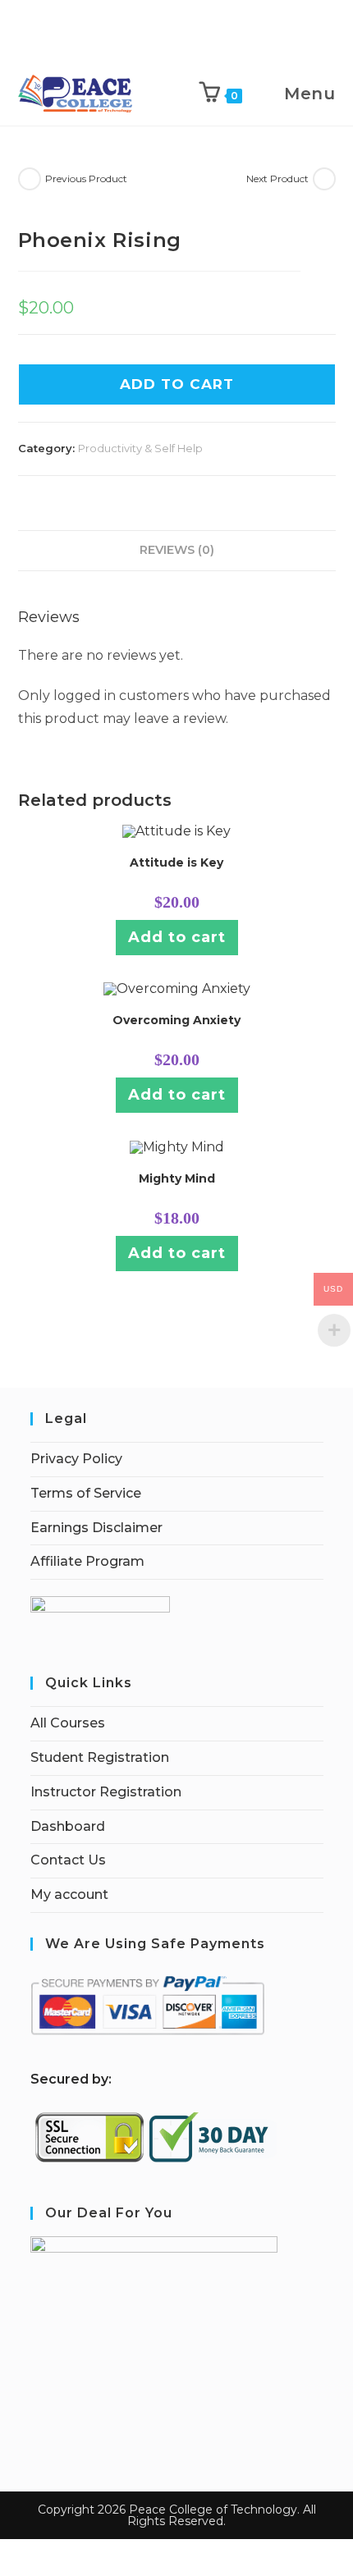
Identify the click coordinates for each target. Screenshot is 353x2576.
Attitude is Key (176, 862)
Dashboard (68, 1826)
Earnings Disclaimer (96, 1528)
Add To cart (177, 384)
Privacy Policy (76, 1459)
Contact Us (68, 1860)
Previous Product (86, 178)
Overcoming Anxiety (176, 1020)
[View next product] (324, 179)
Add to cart (177, 937)
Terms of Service (86, 1493)
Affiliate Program (87, 1561)
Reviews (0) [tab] (177, 550)
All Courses (68, 1723)
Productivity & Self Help (140, 448)
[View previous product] (30, 179)
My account (69, 1894)
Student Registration (100, 1757)
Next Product (277, 178)
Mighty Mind (177, 1178)
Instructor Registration (106, 1792)
